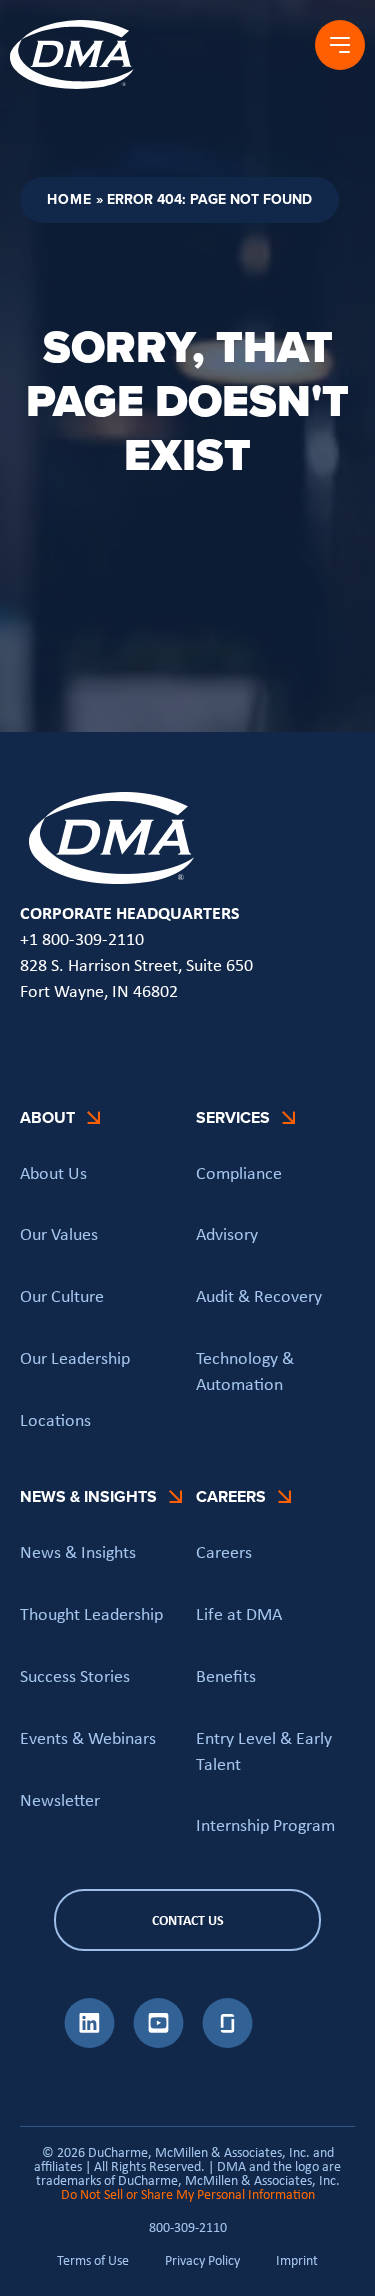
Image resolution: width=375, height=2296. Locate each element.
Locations (55, 1420)
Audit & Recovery (259, 1296)
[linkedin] (89, 2042)
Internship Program (265, 1825)
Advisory (227, 1234)
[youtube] (158, 2042)
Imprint (297, 2260)
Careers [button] (231, 1496)
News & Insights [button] (88, 1496)
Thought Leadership (91, 1614)
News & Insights (78, 1552)
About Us (53, 1173)
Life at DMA (239, 1614)
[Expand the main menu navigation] (340, 45)
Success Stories (75, 1676)
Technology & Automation (245, 1371)
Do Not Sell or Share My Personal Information (188, 2194)
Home (69, 199)
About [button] (47, 1117)
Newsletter (60, 1800)
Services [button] (233, 1117)
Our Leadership (75, 1358)
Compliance (239, 1173)
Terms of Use (93, 2260)
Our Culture (62, 1296)
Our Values (59, 1234)
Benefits (226, 1676)
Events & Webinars (88, 1738)
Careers (224, 1552)
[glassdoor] (227, 2042)
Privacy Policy (202, 2260)
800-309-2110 (188, 2227)
